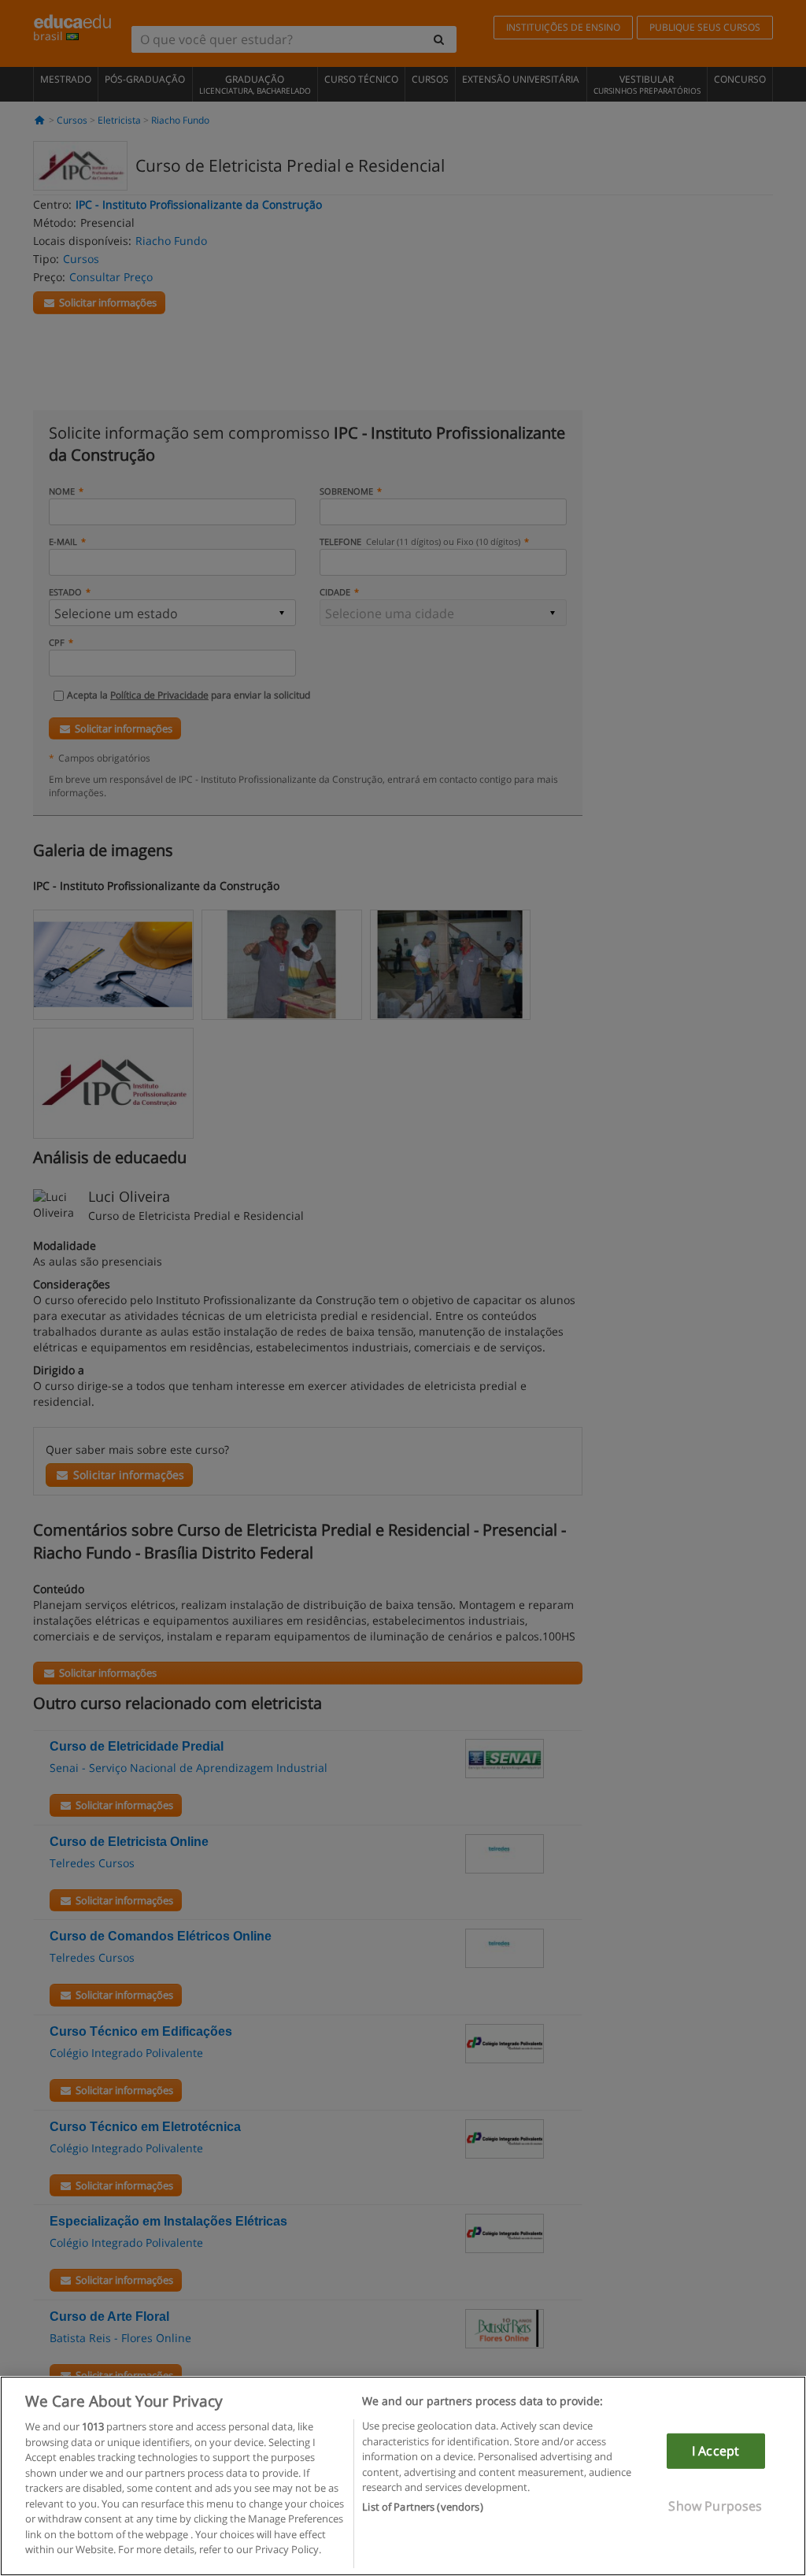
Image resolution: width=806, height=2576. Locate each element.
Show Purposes (715, 2506)
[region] (403, 2476)
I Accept (715, 2451)
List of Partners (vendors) (422, 2507)
